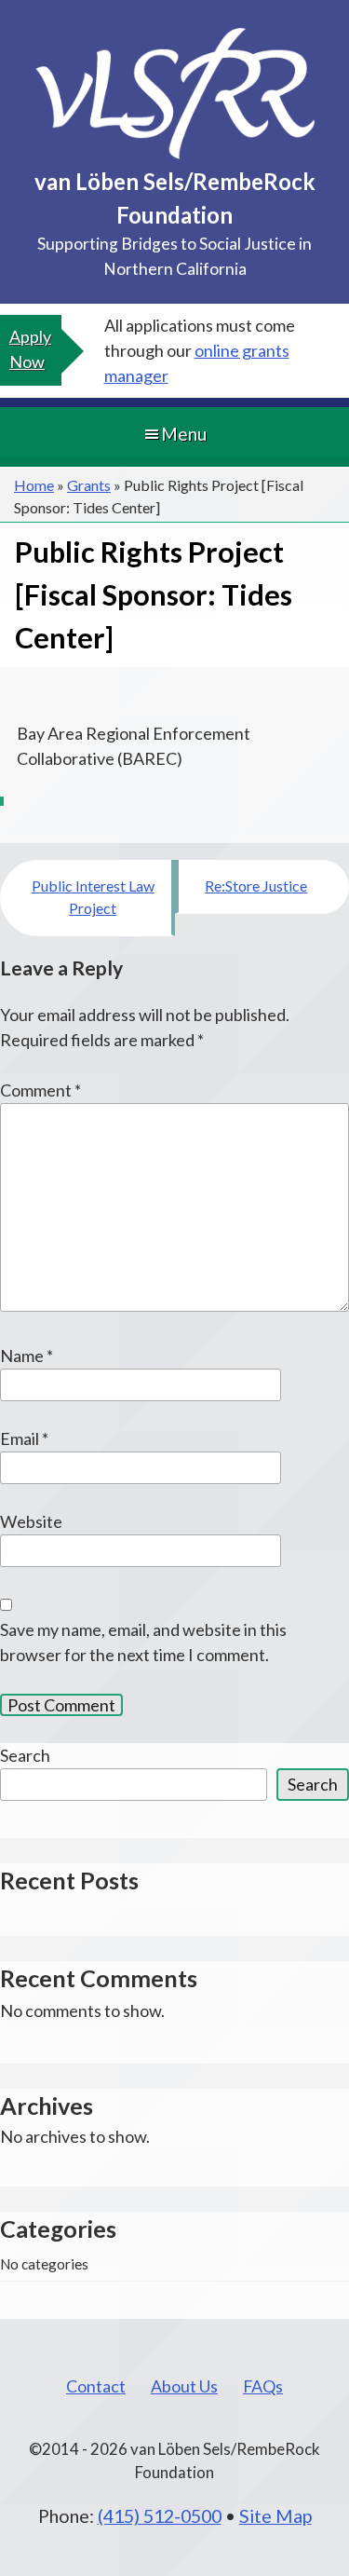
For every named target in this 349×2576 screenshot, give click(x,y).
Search (25, 1755)
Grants (89, 485)
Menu (184, 434)
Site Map (275, 2515)
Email (24, 1438)
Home (34, 485)
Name (27, 1356)
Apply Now (30, 349)
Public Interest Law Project (93, 897)
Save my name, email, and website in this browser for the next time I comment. (143, 1642)
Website (31, 1521)
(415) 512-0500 (160, 2515)
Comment (40, 1090)
